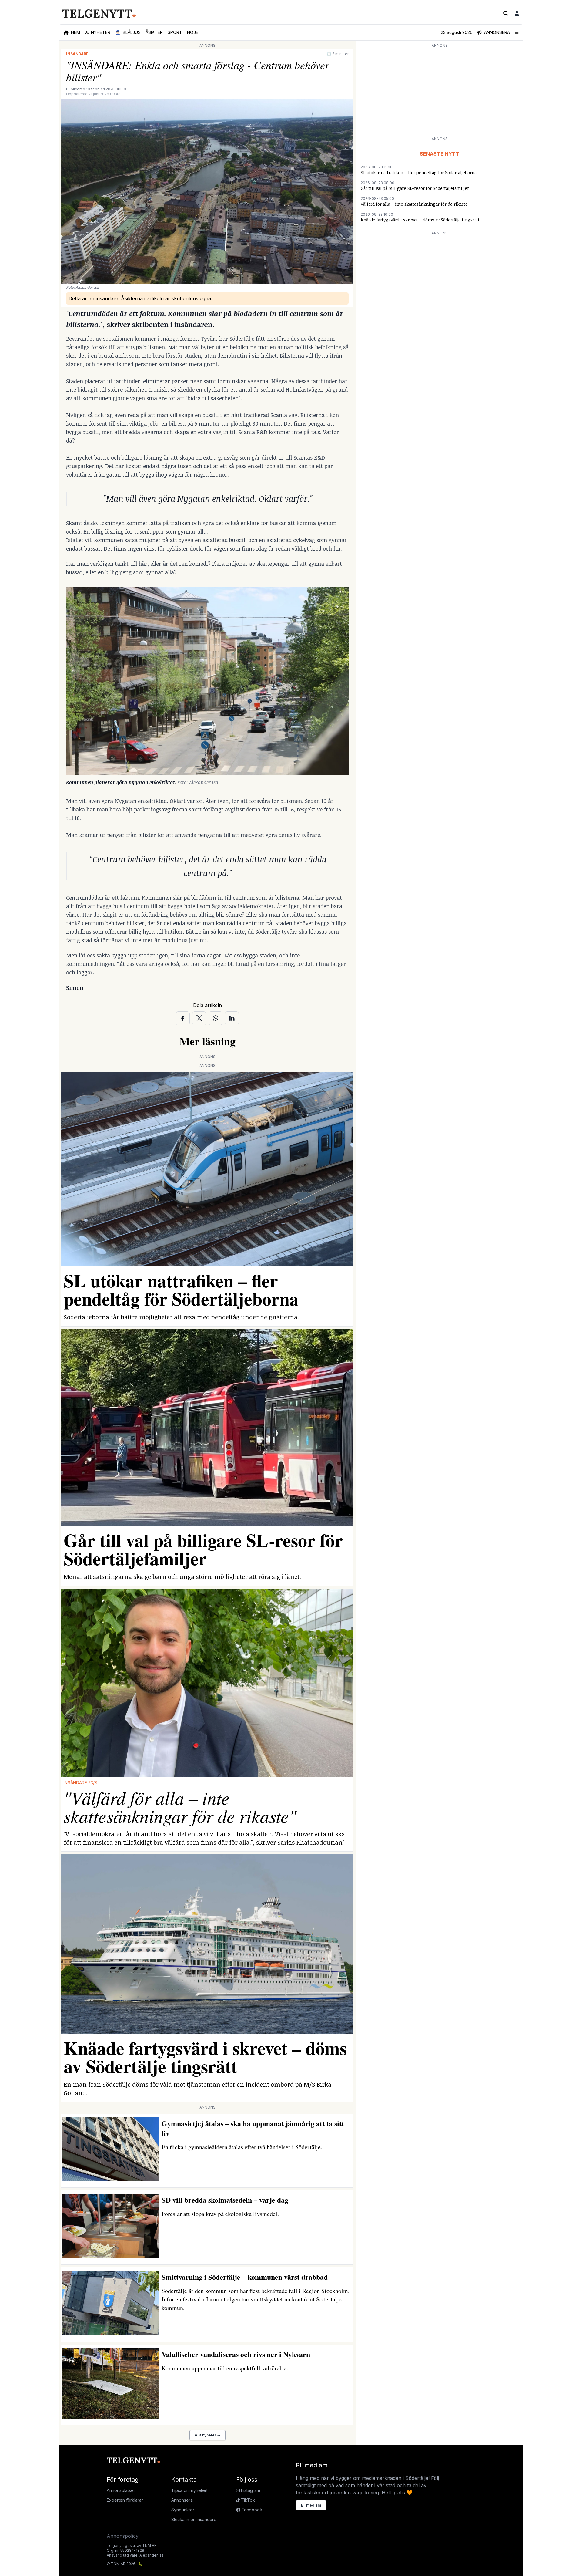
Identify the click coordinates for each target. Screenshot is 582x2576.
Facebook (251, 2510)
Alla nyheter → (207, 2435)
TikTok (247, 2500)
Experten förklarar (125, 2500)
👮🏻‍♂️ (128, 32)
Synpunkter (183, 2510)
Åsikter (154, 32)
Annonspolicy (123, 2536)
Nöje (193, 32)
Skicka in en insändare (194, 2519)
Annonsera (182, 2500)
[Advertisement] (440, 92)
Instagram (250, 2490)
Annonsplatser (121, 2490)
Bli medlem (311, 2505)
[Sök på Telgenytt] (506, 13)
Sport (175, 32)
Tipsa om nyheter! (189, 2490)
